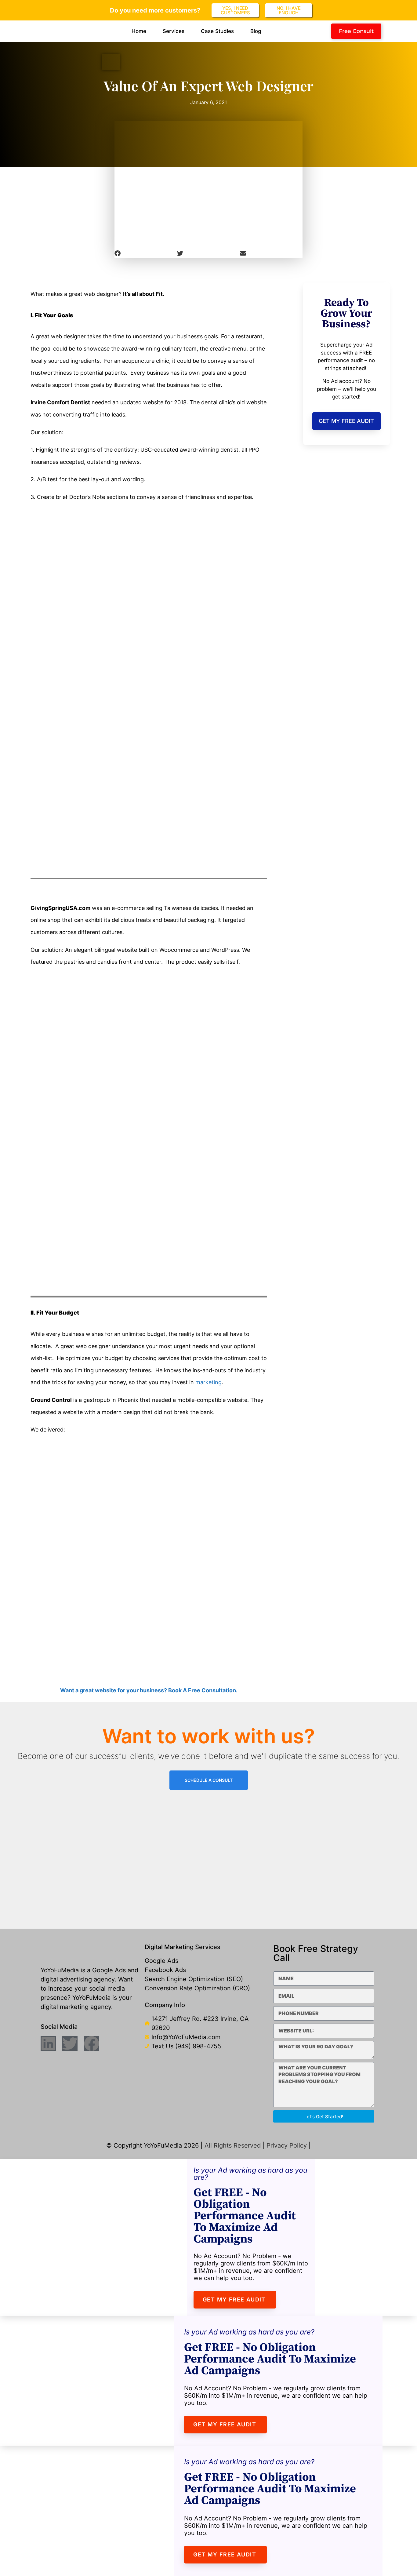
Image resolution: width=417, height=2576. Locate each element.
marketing (209, 1382)
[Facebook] (92, 2043)
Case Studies (217, 31)
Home (139, 31)
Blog (256, 31)
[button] (146, 253)
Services (174, 31)
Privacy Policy (287, 2145)
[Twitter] (70, 2043)
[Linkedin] (48, 2043)
